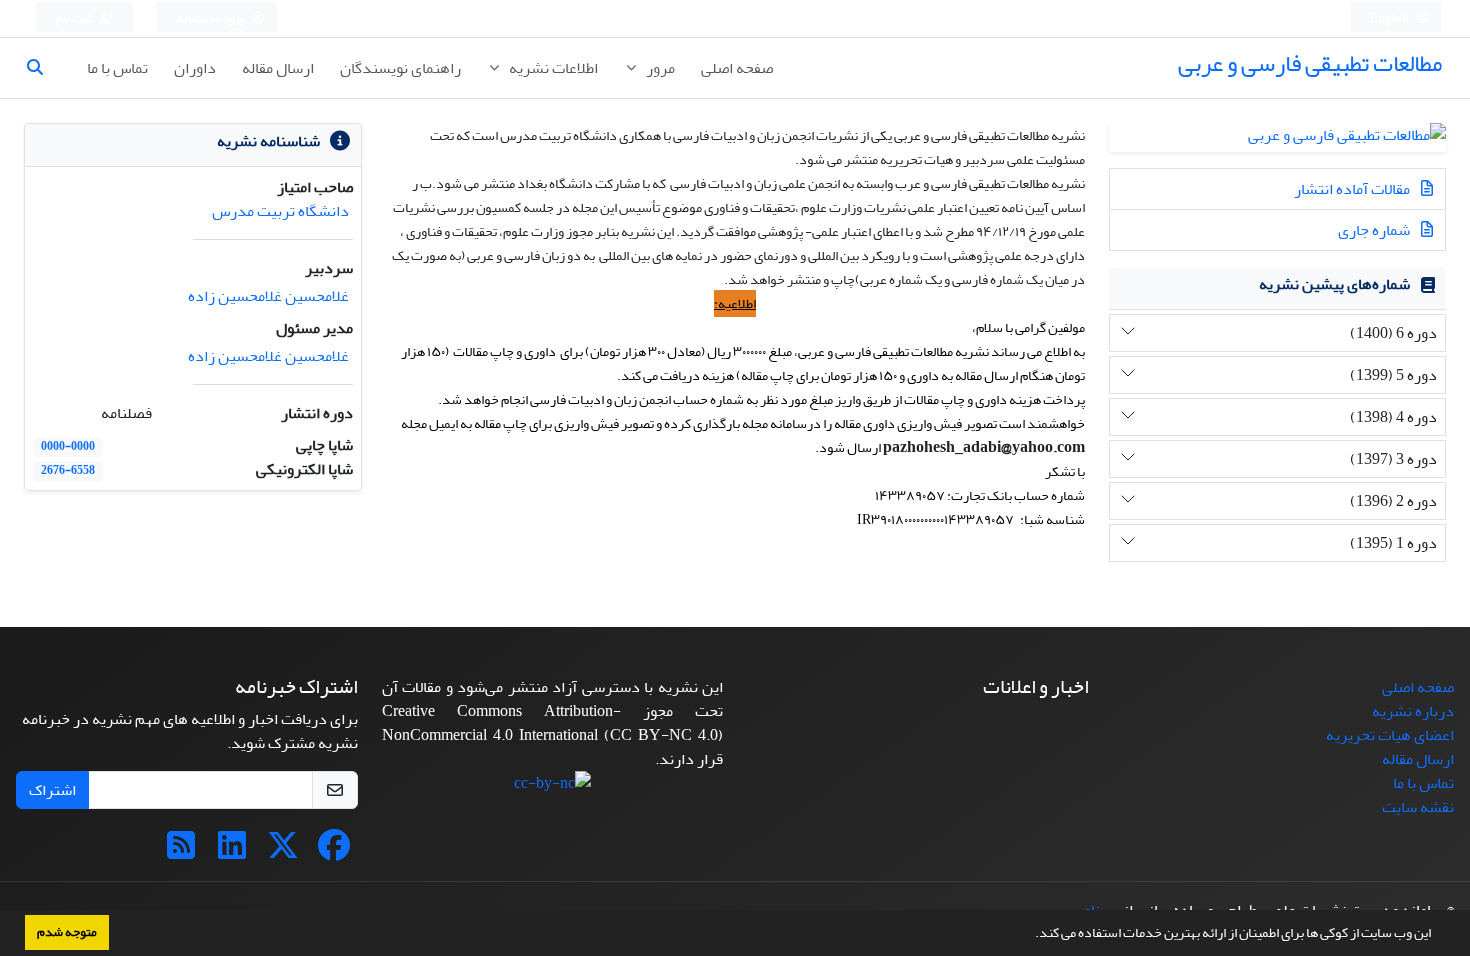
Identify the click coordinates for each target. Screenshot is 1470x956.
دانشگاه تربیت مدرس (280, 211)
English (1390, 18)
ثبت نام (75, 18)
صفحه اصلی (737, 68)
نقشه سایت (1418, 807)
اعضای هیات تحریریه (1390, 735)
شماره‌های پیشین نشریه (1334, 284)
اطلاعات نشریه (552, 68)
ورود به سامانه (211, 18)
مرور (659, 68)
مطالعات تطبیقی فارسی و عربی (1310, 63)
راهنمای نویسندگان (400, 68)
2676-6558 (68, 470)
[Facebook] (334, 852)
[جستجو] (43, 68)
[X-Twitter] (283, 852)
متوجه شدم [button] (67, 932)
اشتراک (52, 790)
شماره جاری (1375, 230)
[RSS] (181, 852)
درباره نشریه (1413, 711)
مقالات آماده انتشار (1353, 189)
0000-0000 (68, 446)
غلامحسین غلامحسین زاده (268, 296)
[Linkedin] (232, 852)
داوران (195, 68)
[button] (1030, 935)
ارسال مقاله (278, 68)
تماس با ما (117, 68)
